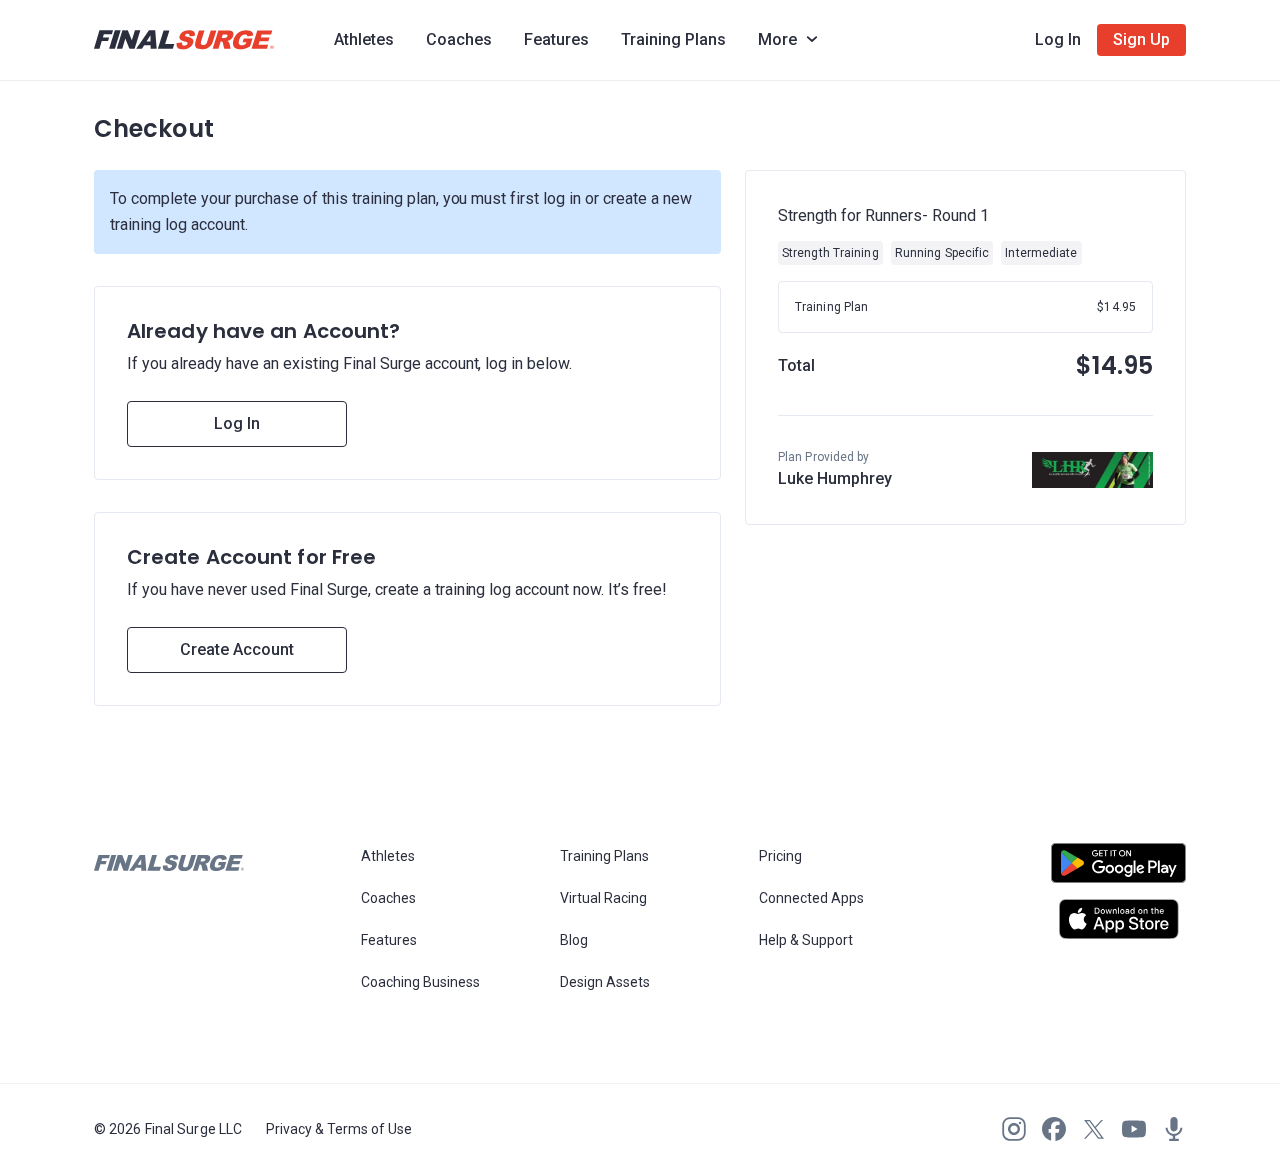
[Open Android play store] (1118, 871)
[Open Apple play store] (1118, 919)
